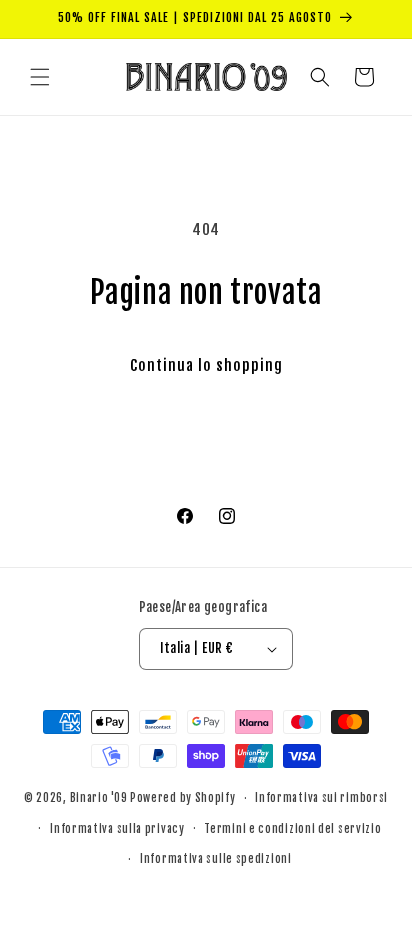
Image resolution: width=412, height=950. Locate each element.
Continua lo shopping (206, 365)
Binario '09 (99, 798)
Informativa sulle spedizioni (216, 859)
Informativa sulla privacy (117, 829)
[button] (40, 77)
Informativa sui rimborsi (321, 798)
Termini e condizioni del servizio (292, 829)
